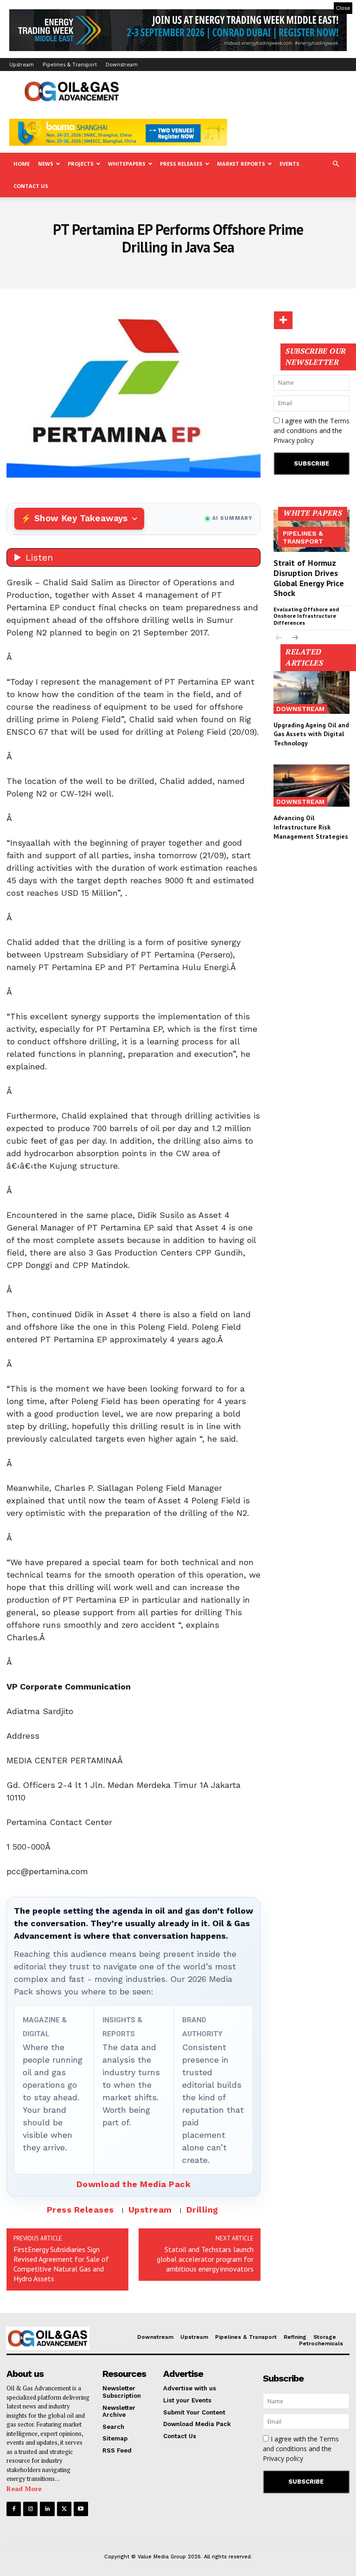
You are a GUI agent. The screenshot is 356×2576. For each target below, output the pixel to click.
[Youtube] (81, 2509)
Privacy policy (294, 440)
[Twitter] (64, 2509)
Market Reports (241, 164)
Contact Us (31, 186)
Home (22, 164)
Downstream (122, 64)
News (46, 164)
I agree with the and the (311, 430)
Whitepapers (127, 164)
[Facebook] (14, 2509)
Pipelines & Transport (70, 64)
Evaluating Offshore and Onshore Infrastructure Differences (306, 616)
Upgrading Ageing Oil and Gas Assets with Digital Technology (311, 734)
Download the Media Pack (134, 2184)
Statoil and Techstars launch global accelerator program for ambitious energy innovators (205, 2259)
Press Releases (181, 164)
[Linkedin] (47, 2509)
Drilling (202, 2210)
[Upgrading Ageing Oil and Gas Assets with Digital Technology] (311, 693)
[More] (283, 320)
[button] (336, 164)
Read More (24, 2489)
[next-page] (294, 638)
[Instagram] (30, 2509)
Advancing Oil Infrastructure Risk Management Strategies (311, 827)
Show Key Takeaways (81, 518)
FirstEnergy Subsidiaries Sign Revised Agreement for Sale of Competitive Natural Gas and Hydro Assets (61, 2264)
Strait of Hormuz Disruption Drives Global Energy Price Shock (309, 578)
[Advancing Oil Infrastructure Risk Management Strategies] (311, 786)
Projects (81, 164)
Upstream (22, 64)
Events (289, 164)
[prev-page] (279, 638)
